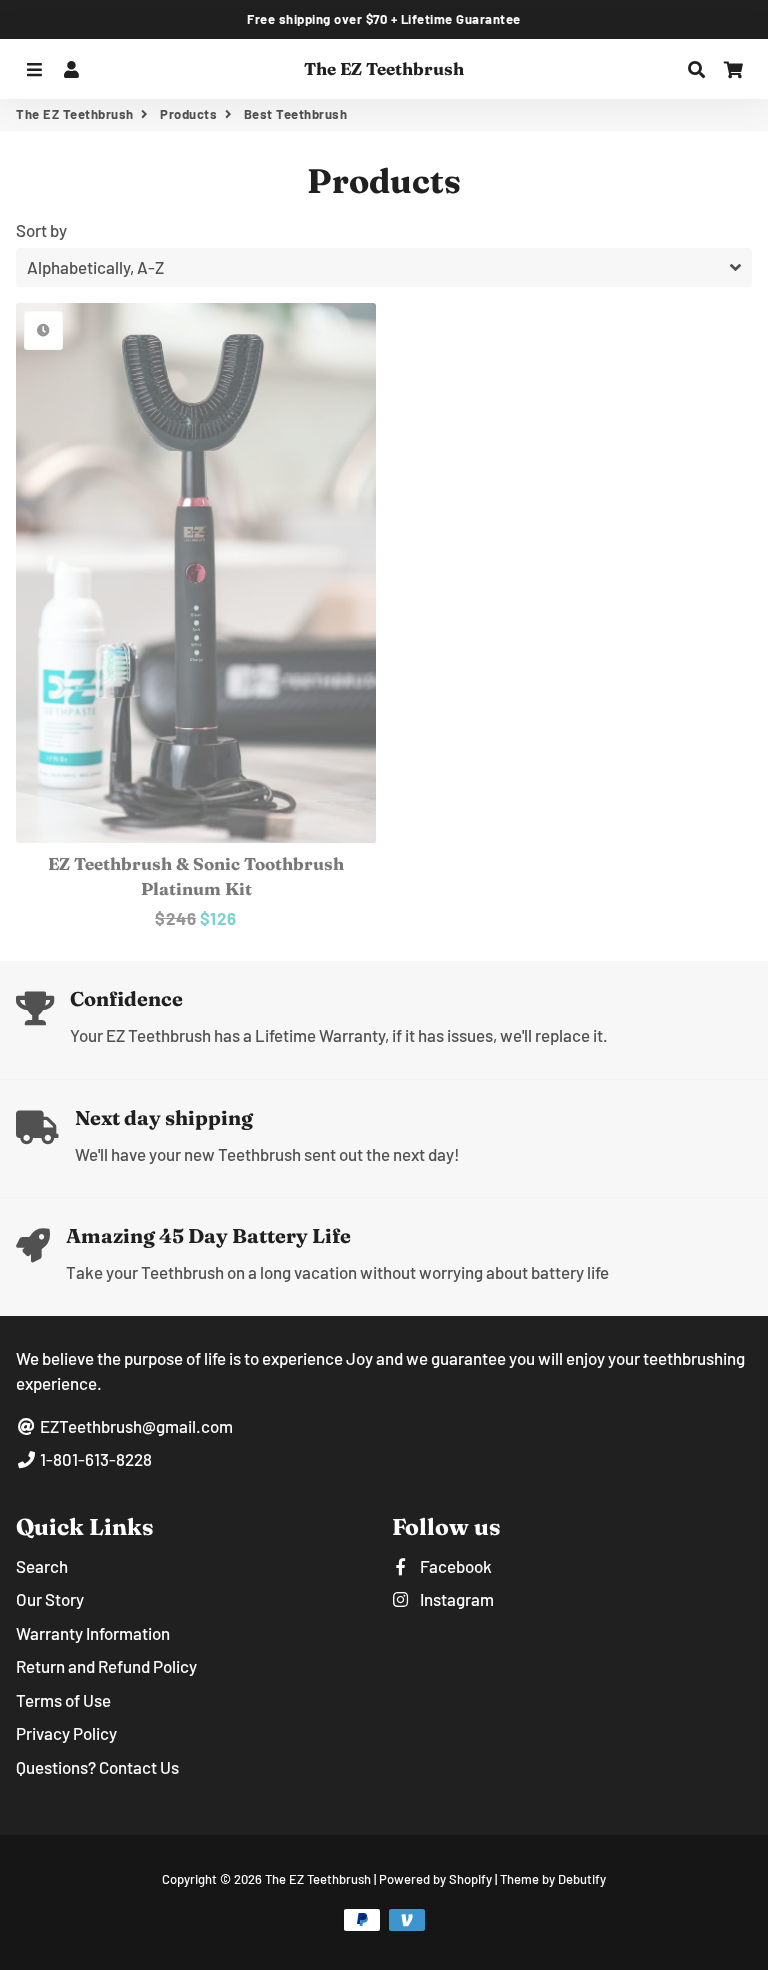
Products (188, 114)
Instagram (455, 1599)
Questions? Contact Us (97, 1767)
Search (42, 1566)
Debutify (582, 1879)
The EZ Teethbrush (75, 114)
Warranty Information (93, 1633)
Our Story (50, 1599)
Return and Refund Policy (106, 1666)
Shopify (470, 1879)
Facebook (454, 1566)
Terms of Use (63, 1700)
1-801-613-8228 (94, 1459)
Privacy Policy (66, 1733)
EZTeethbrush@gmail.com (135, 1426)
